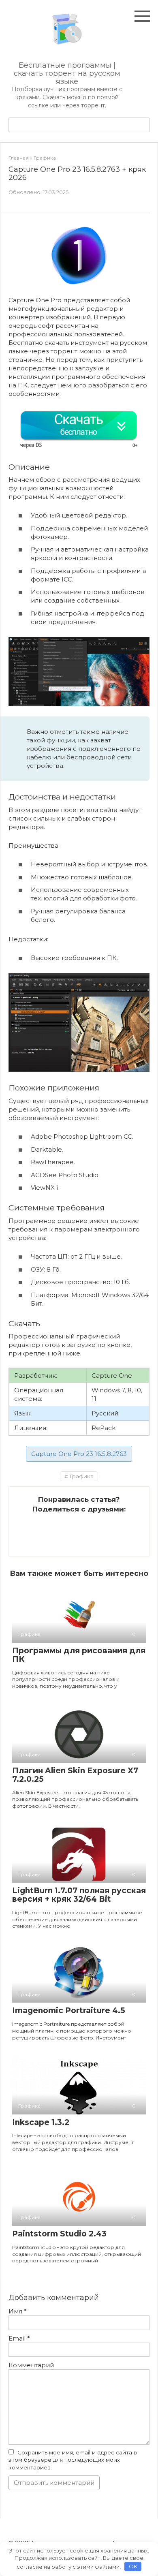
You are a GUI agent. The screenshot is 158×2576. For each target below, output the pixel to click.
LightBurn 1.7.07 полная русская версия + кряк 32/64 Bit (79, 1895)
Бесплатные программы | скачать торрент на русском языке (67, 73)
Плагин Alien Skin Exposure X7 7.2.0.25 (75, 1775)
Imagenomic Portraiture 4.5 (69, 2011)
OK (133, 2566)
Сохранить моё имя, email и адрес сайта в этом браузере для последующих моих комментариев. (73, 2460)
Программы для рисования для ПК (79, 1655)
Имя (18, 2311)
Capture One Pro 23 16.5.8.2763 (79, 1454)
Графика (82, 1476)
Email (19, 2338)
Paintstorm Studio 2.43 (59, 2234)
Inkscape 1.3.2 (41, 2122)
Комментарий (31, 2365)
